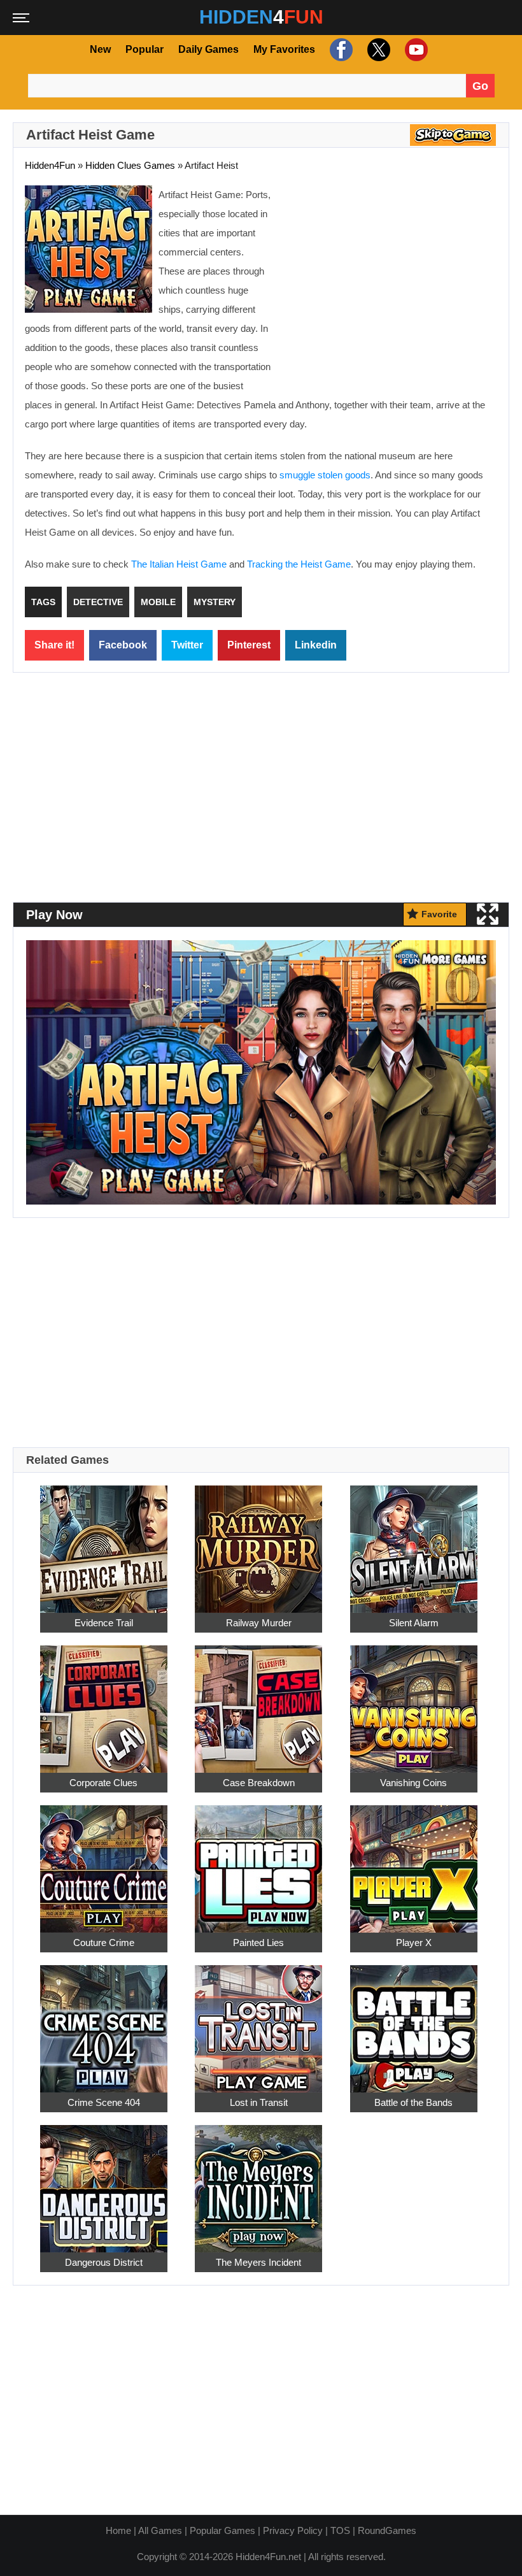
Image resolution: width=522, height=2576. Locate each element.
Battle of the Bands (413, 2102)
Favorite (439, 914)
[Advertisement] (390, 278)
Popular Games (222, 2530)
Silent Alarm (414, 1623)
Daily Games (208, 49)
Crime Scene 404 (104, 2102)
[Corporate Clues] (104, 1702)
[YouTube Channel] (415, 49)
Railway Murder (259, 1623)
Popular (145, 49)
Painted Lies (258, 1943)
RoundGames (387, 2530)
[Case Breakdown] (258, 1702)
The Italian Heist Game (179, 564)
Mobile (158, 602)
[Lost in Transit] (258, 2021)
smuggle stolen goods (325, 475)
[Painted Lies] (258, 1862)
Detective (98, 602)
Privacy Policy (293, 2530)
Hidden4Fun (50, 165)
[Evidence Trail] (104, 1542)
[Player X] (414, 1862)
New (100, 49)
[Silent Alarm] (414, 1542)
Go (480, 86)
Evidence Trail (104, 1623)
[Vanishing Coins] (414, 1702)
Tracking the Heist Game (299, 564)
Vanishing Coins (413, 1783)
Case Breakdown (259, 1783)
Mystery (215, 602)
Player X (414, 1943)
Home (118, 2530)
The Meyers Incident (258, 2262)
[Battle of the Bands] (414, 2021)
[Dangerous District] (104, 2181)
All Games (160, 2530)
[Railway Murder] (258, 1542)
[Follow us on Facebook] (340, 49)
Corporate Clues (103, 1783)
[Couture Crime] (104, 1862)
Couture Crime (104, 1943)
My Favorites (284, 49)
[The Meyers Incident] (258, 2181)
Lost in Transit (259, 2102)
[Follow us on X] (377, 49)
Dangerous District (104, 2262)
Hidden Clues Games (130, 165)
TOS (340, 2530)
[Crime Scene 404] (104, 2021)
